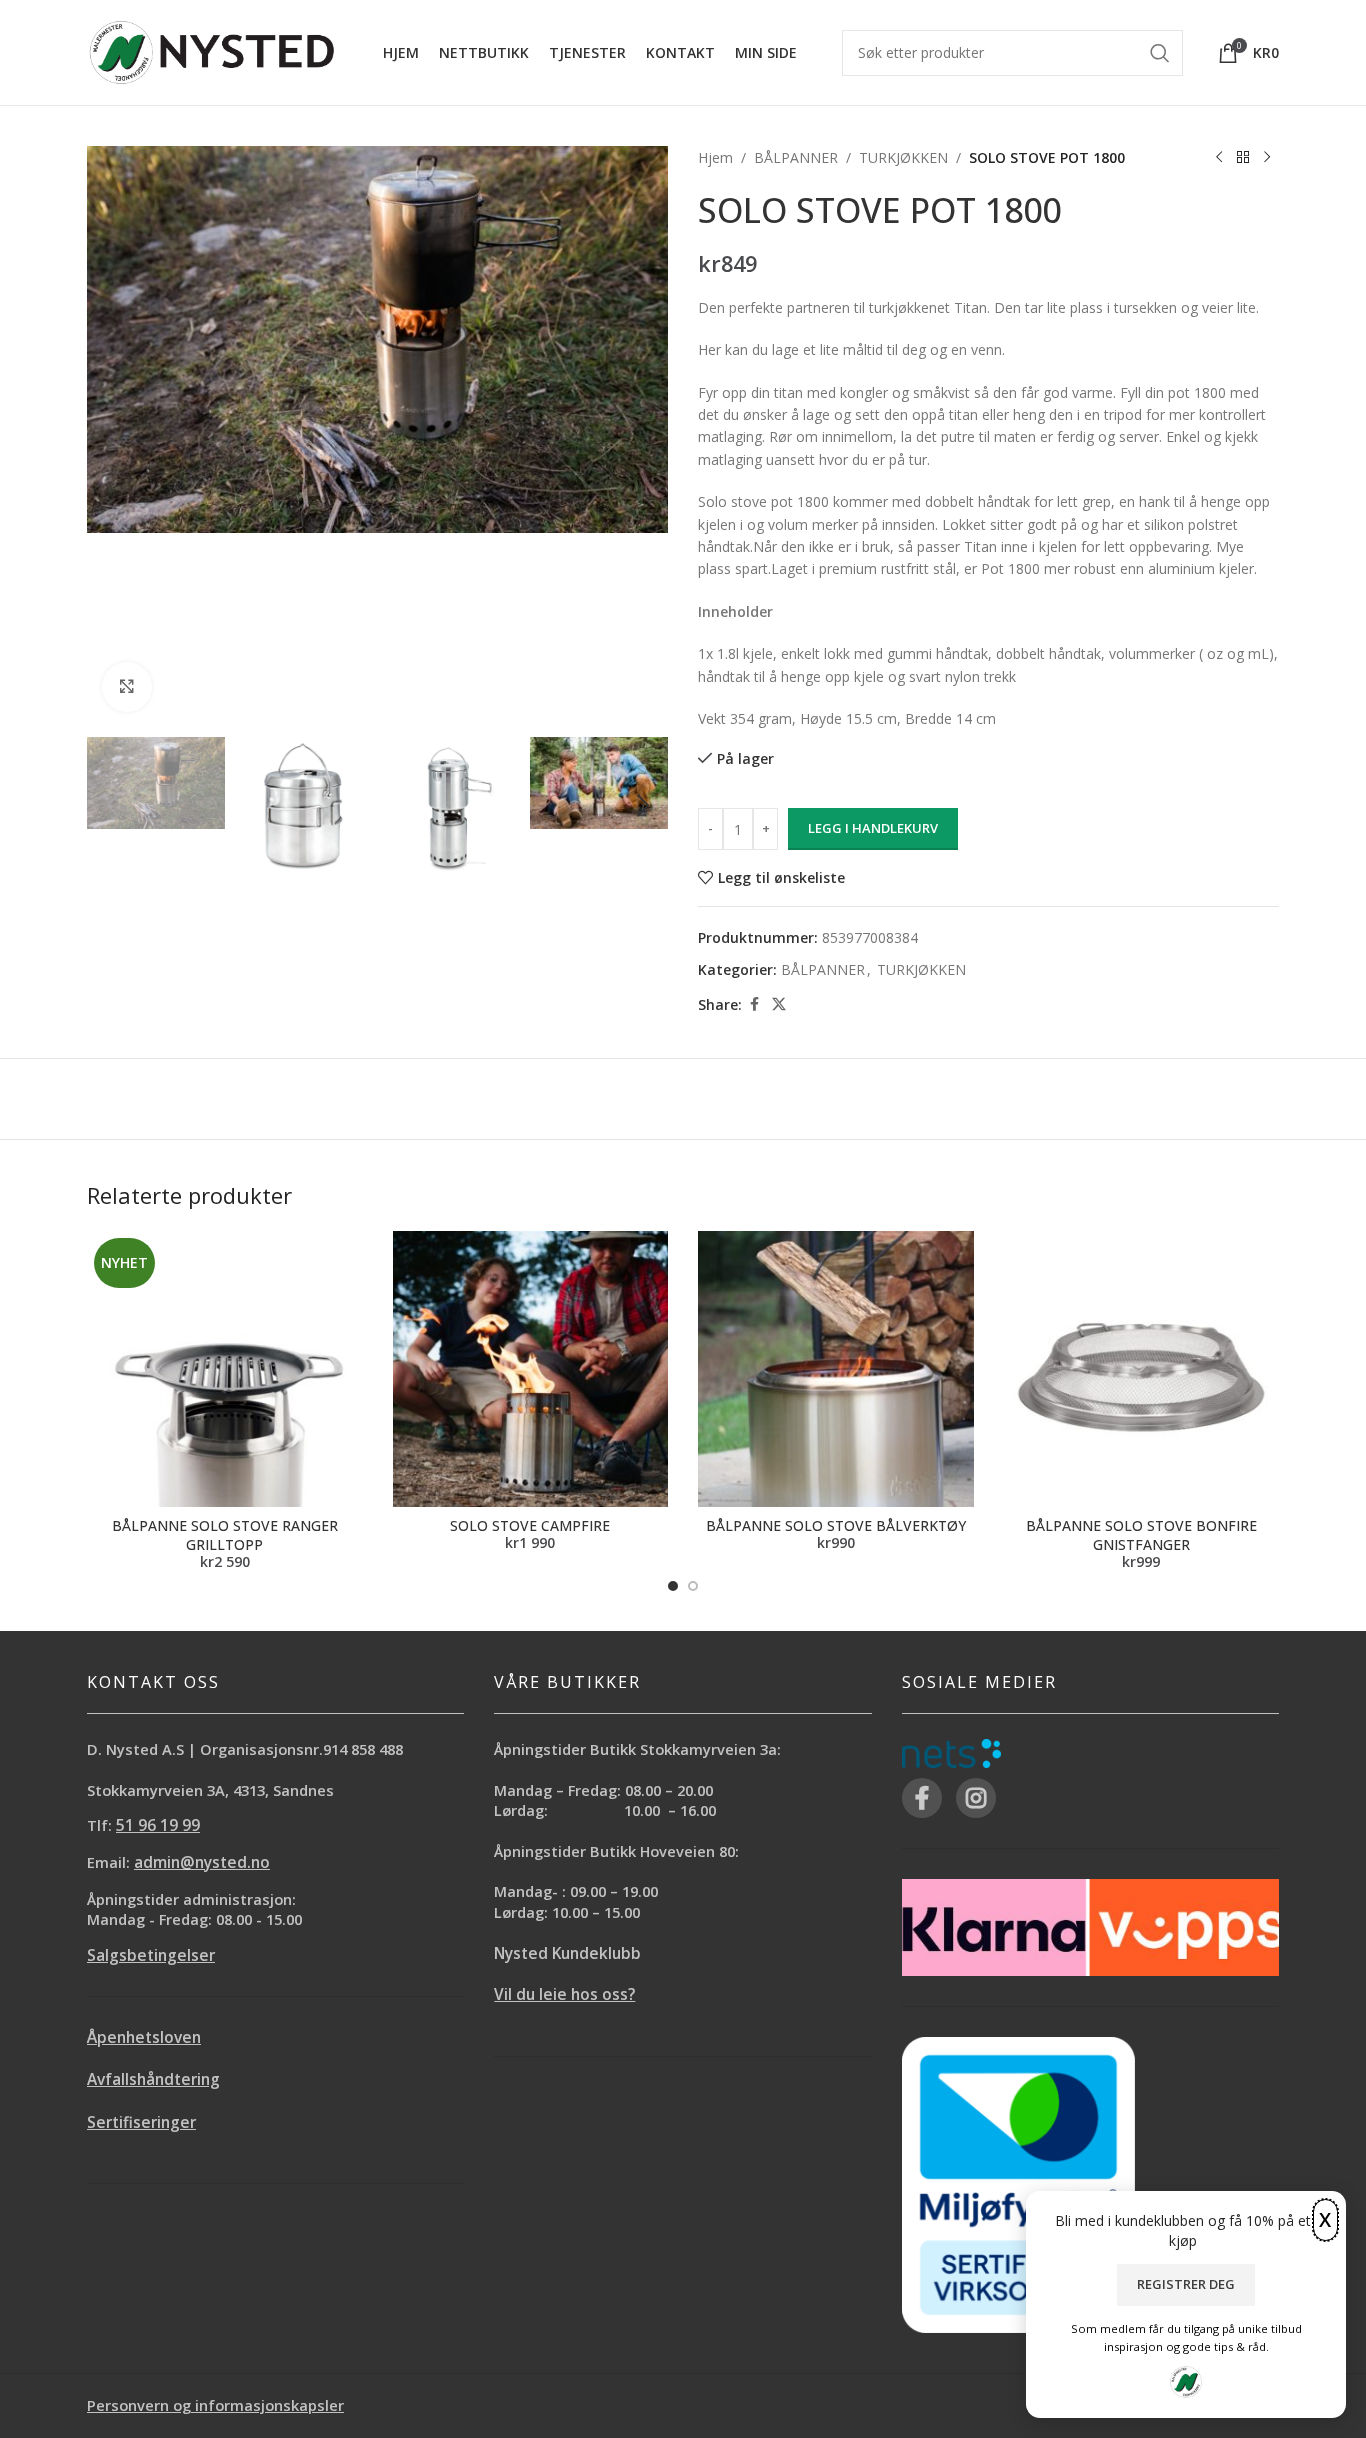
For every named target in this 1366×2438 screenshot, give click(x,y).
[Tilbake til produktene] (1243, 158)
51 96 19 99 (158, 1825)
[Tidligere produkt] (1219, 158)
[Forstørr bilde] (127, 687)
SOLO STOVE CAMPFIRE (530, 1525)
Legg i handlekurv (873, 828)
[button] (112, 806)
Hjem (715, 157)
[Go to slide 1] (673, 1586)
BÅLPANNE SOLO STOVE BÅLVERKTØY (836, 1525)
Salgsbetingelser (151, 1955)
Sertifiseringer (141, 2122)
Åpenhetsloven (144, 2037)
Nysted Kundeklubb (567, 1953)
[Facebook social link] (754, 1004)
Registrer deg (1186, 2284)
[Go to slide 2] (693, 1586)
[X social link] (779, 1004)
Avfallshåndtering (153, 2079)
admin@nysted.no (202, 1862)
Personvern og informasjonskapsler (215, 2405)
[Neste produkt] (1267, 158)
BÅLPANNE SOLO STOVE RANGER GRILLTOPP (225, 1535)
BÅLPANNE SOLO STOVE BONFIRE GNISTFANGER (1141, 1535)
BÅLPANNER (796, 157)
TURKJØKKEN (903, 157)
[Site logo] (212, 50)
